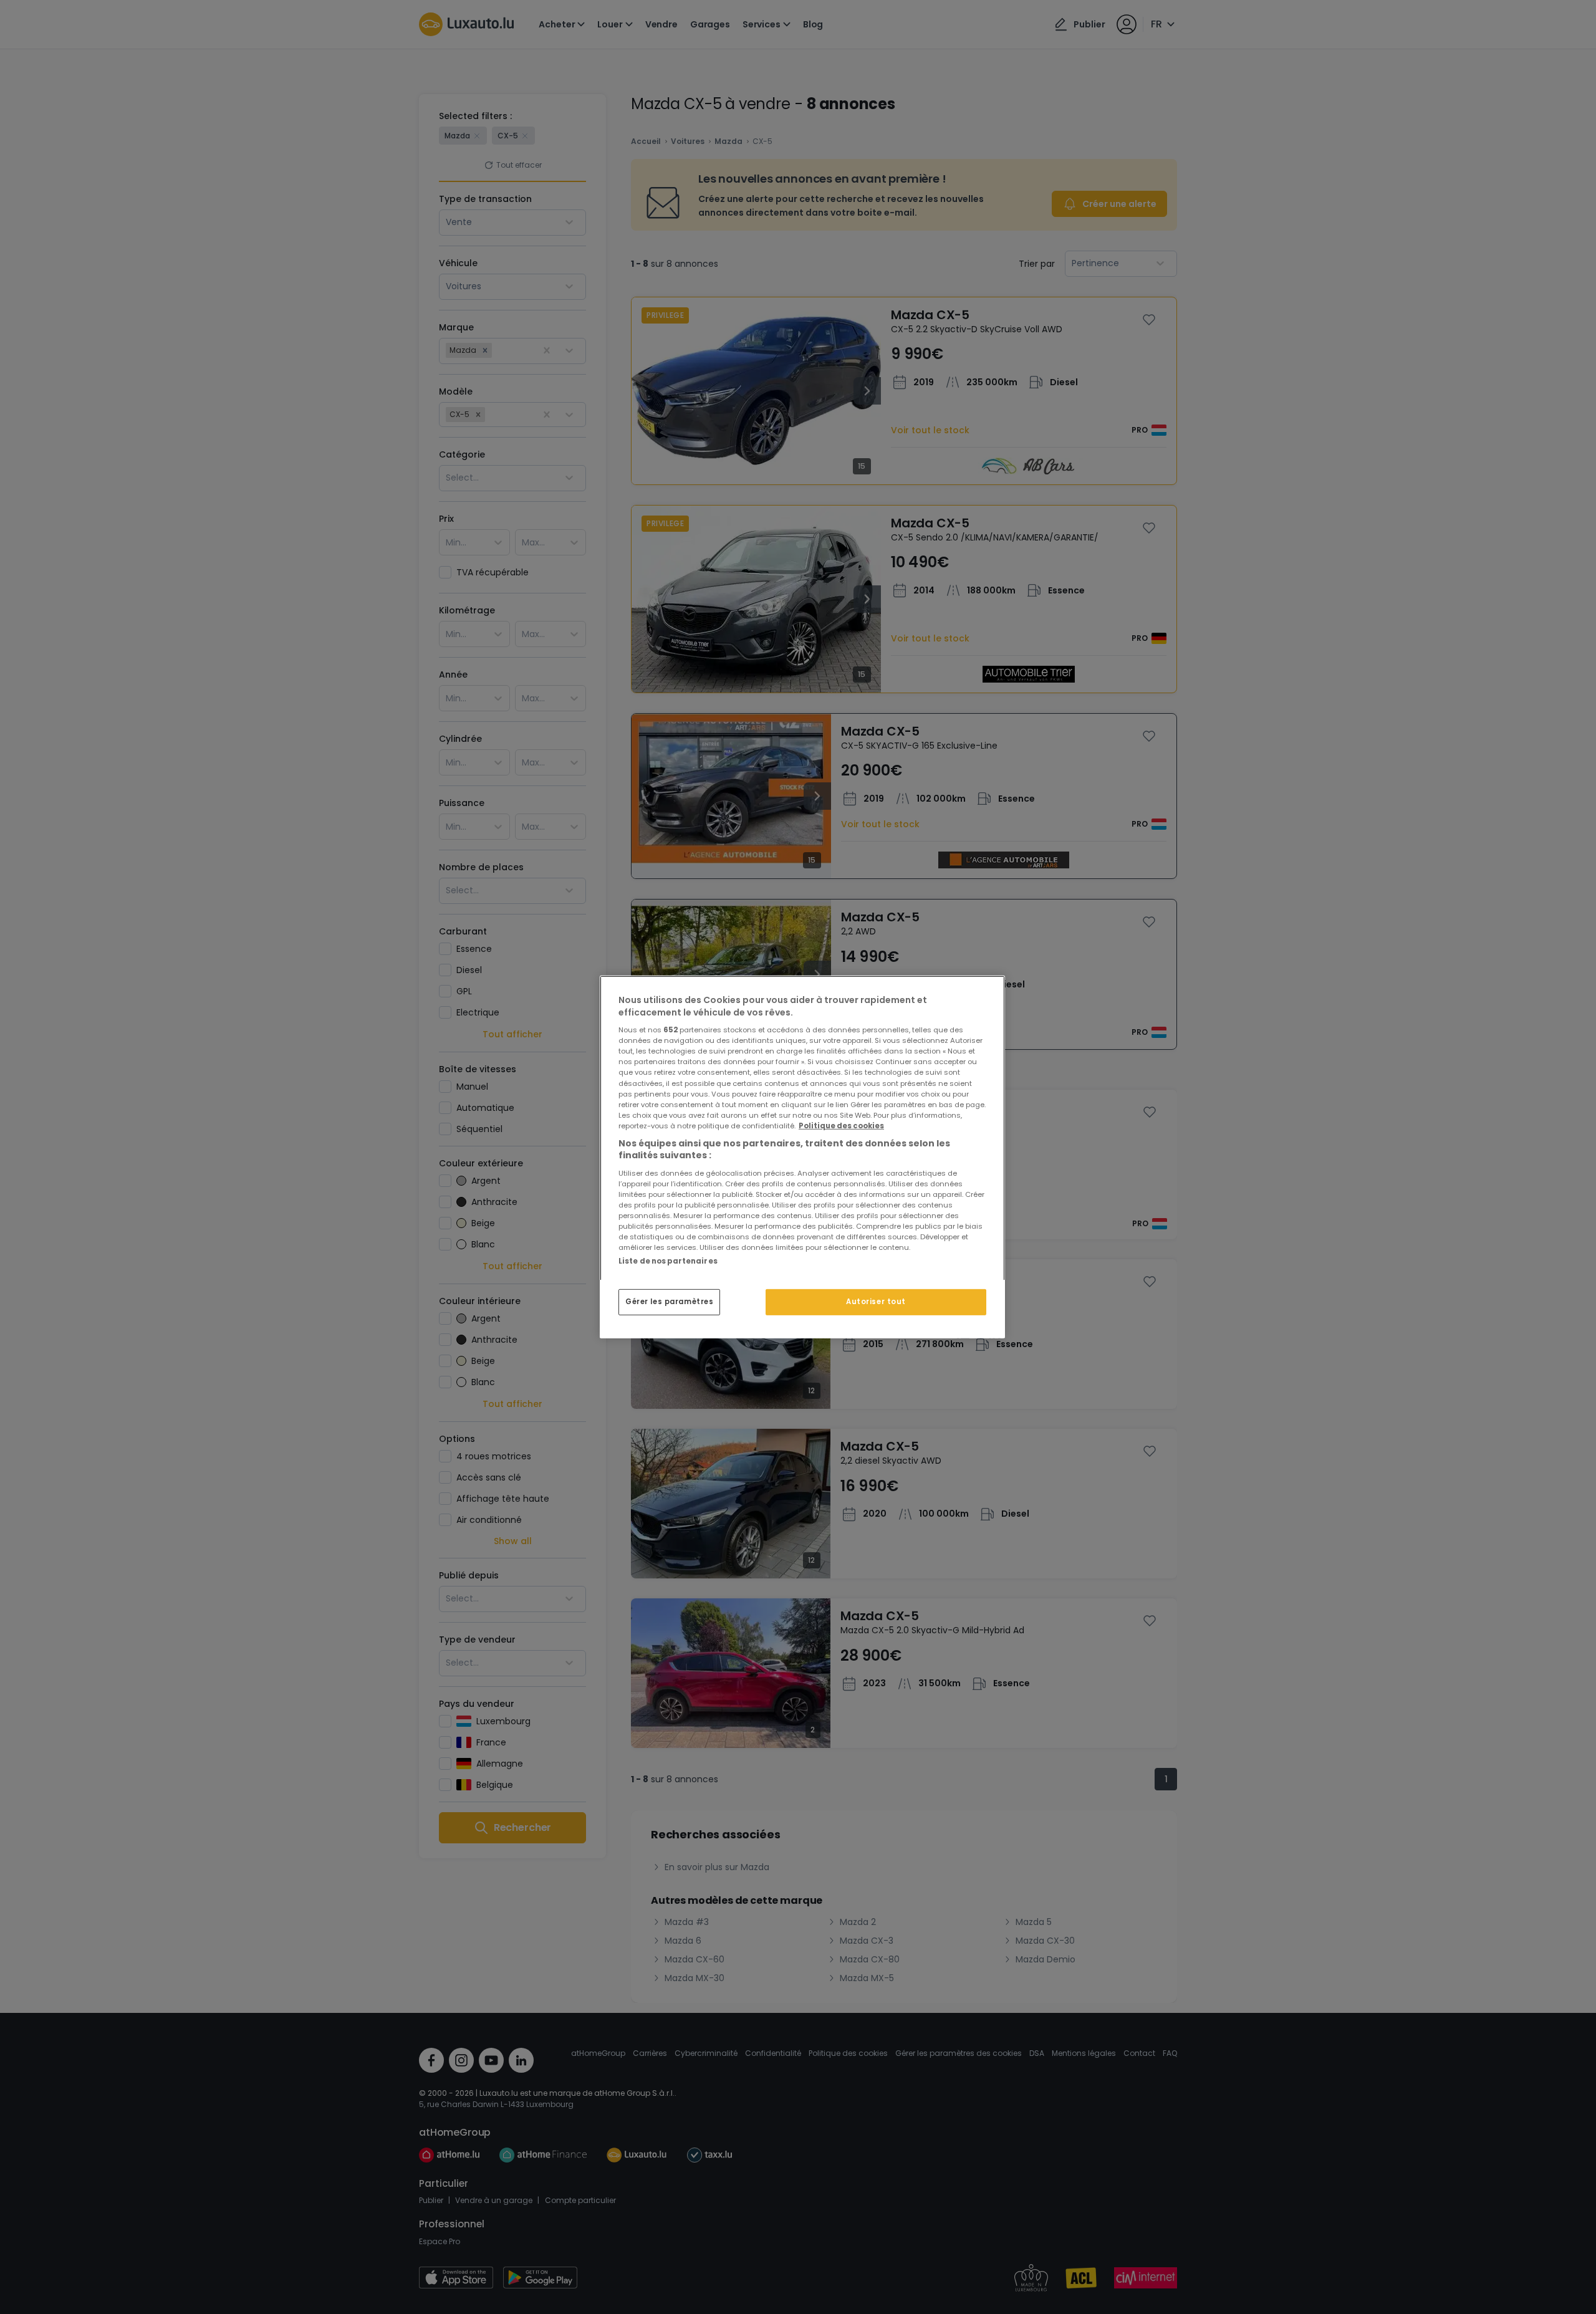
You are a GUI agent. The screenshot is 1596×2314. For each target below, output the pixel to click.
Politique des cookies (841, 1126)
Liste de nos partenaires (668, 1261)
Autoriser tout (876, 1302)
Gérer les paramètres (669, 1302)
